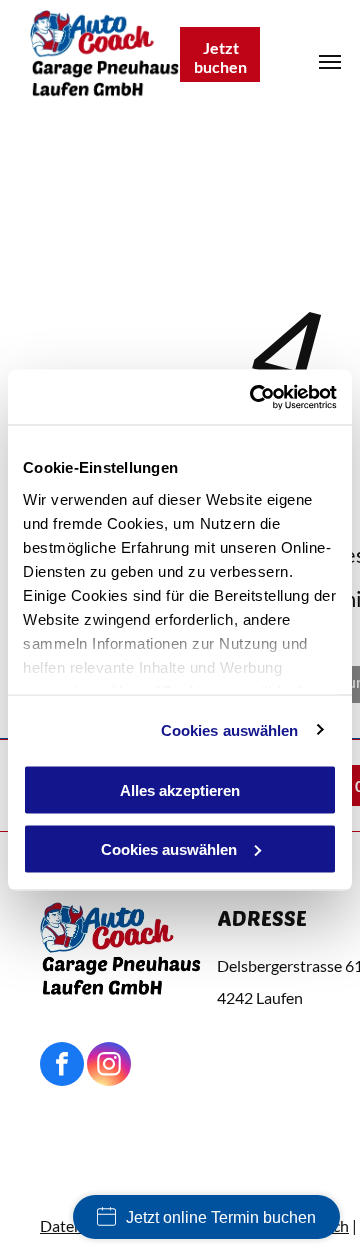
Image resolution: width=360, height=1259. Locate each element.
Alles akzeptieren (180, 790)
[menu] (330, 62)
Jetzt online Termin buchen (221, 1217)
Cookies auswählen (230, 729)
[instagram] (109, 1066)
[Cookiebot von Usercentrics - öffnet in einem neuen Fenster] (254, 397)
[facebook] (62, 1066)
